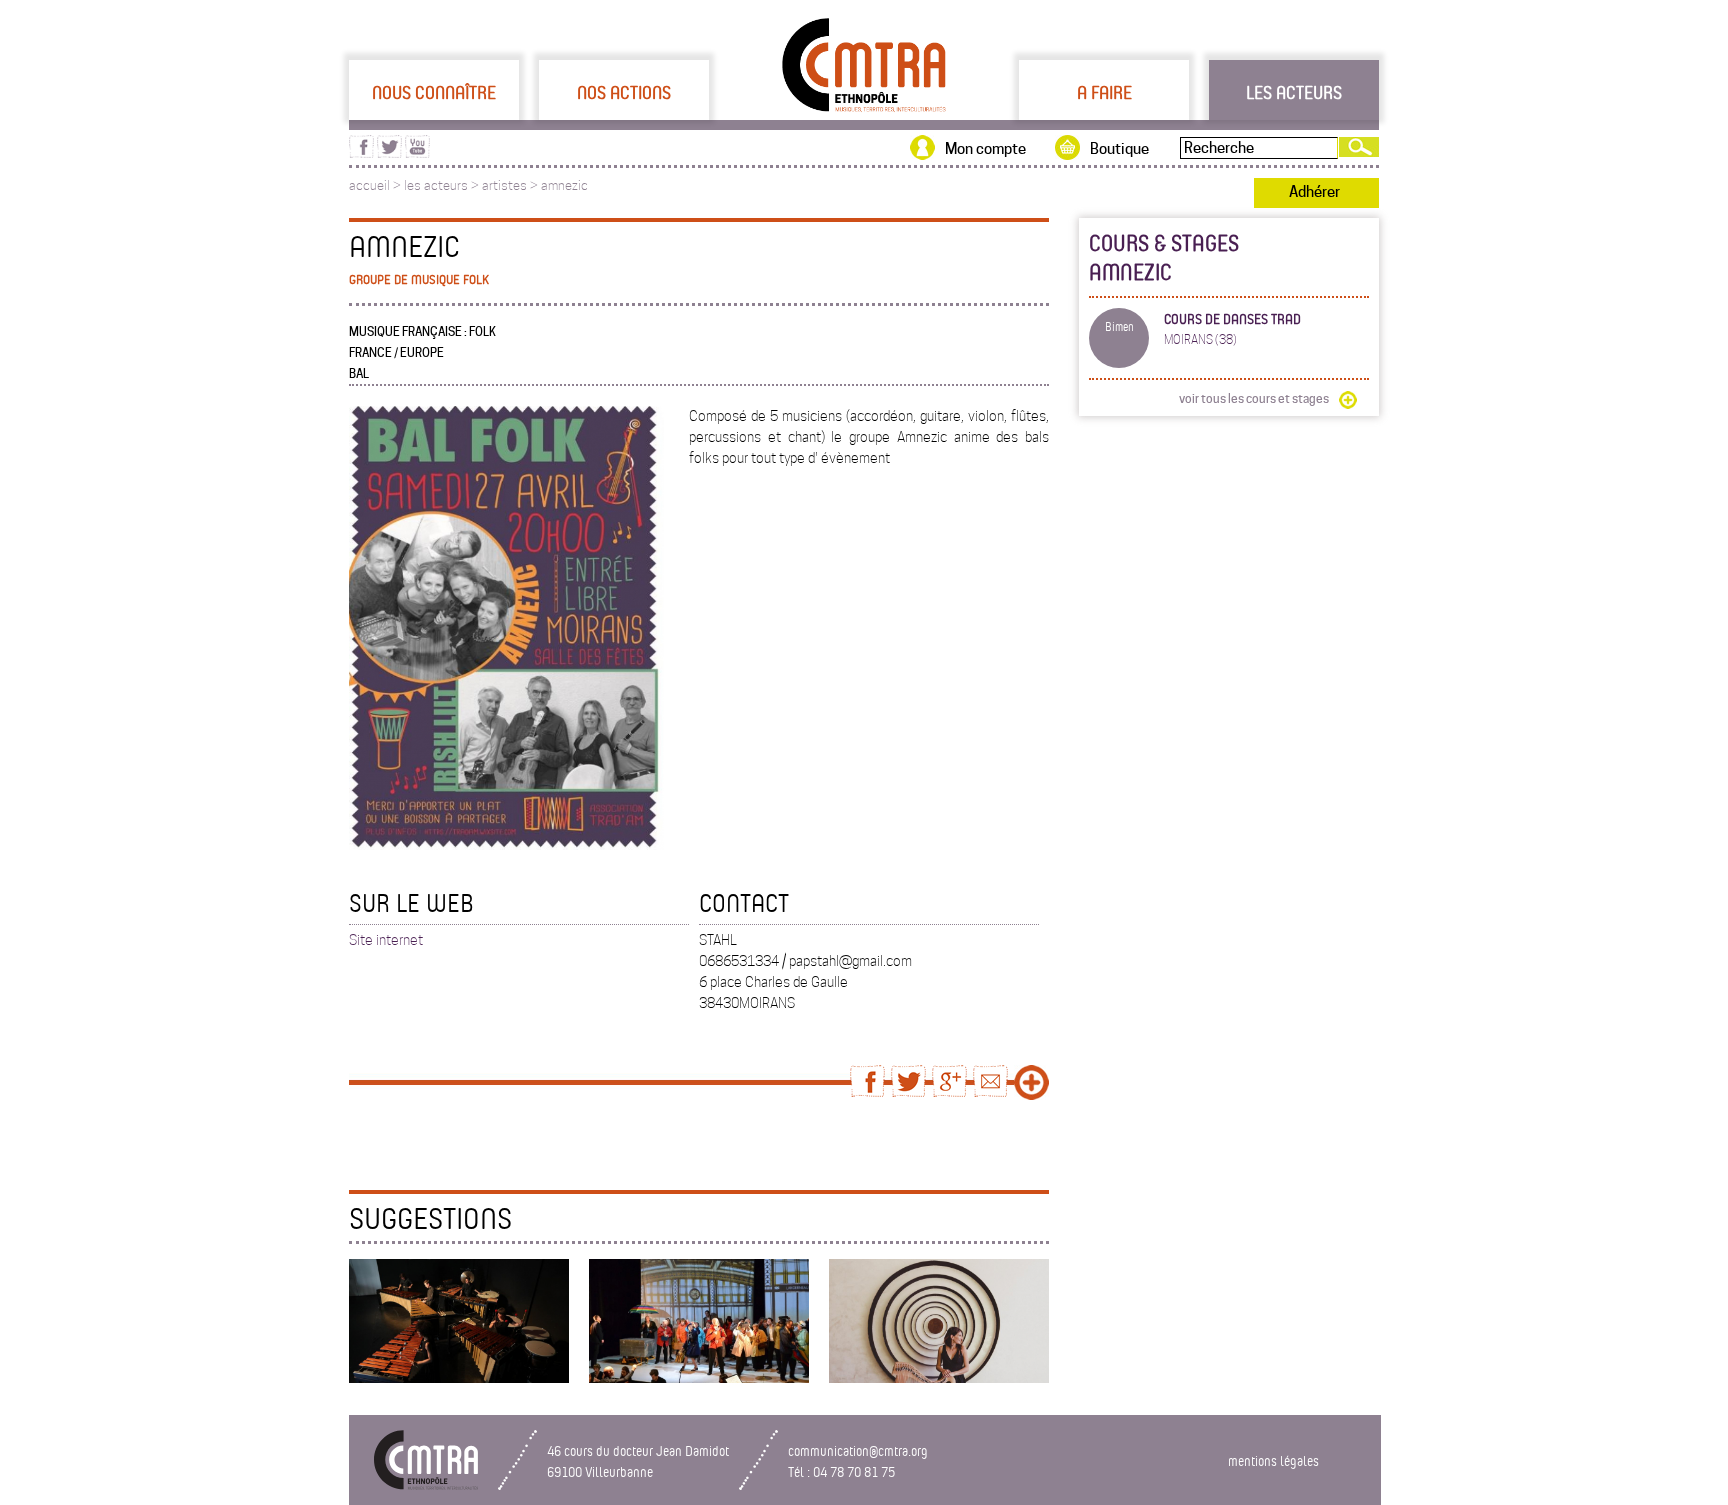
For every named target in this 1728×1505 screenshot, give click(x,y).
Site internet (386, 940)
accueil (369, 185)
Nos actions (624, 92)
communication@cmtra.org (858, 1450)
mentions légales (1273, 1460)
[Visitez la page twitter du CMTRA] (389, 153)
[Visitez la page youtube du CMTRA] (417, 153)
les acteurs (436, 185)
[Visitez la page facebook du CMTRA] (361, 153)
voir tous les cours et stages (1254, 398)
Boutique (1119, 149)
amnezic (564, 185)
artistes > (511, 185)
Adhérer (1314, 192)
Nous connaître (434, 92)
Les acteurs (1294, 92)
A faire (1104, 92)
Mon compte (985, 149)
